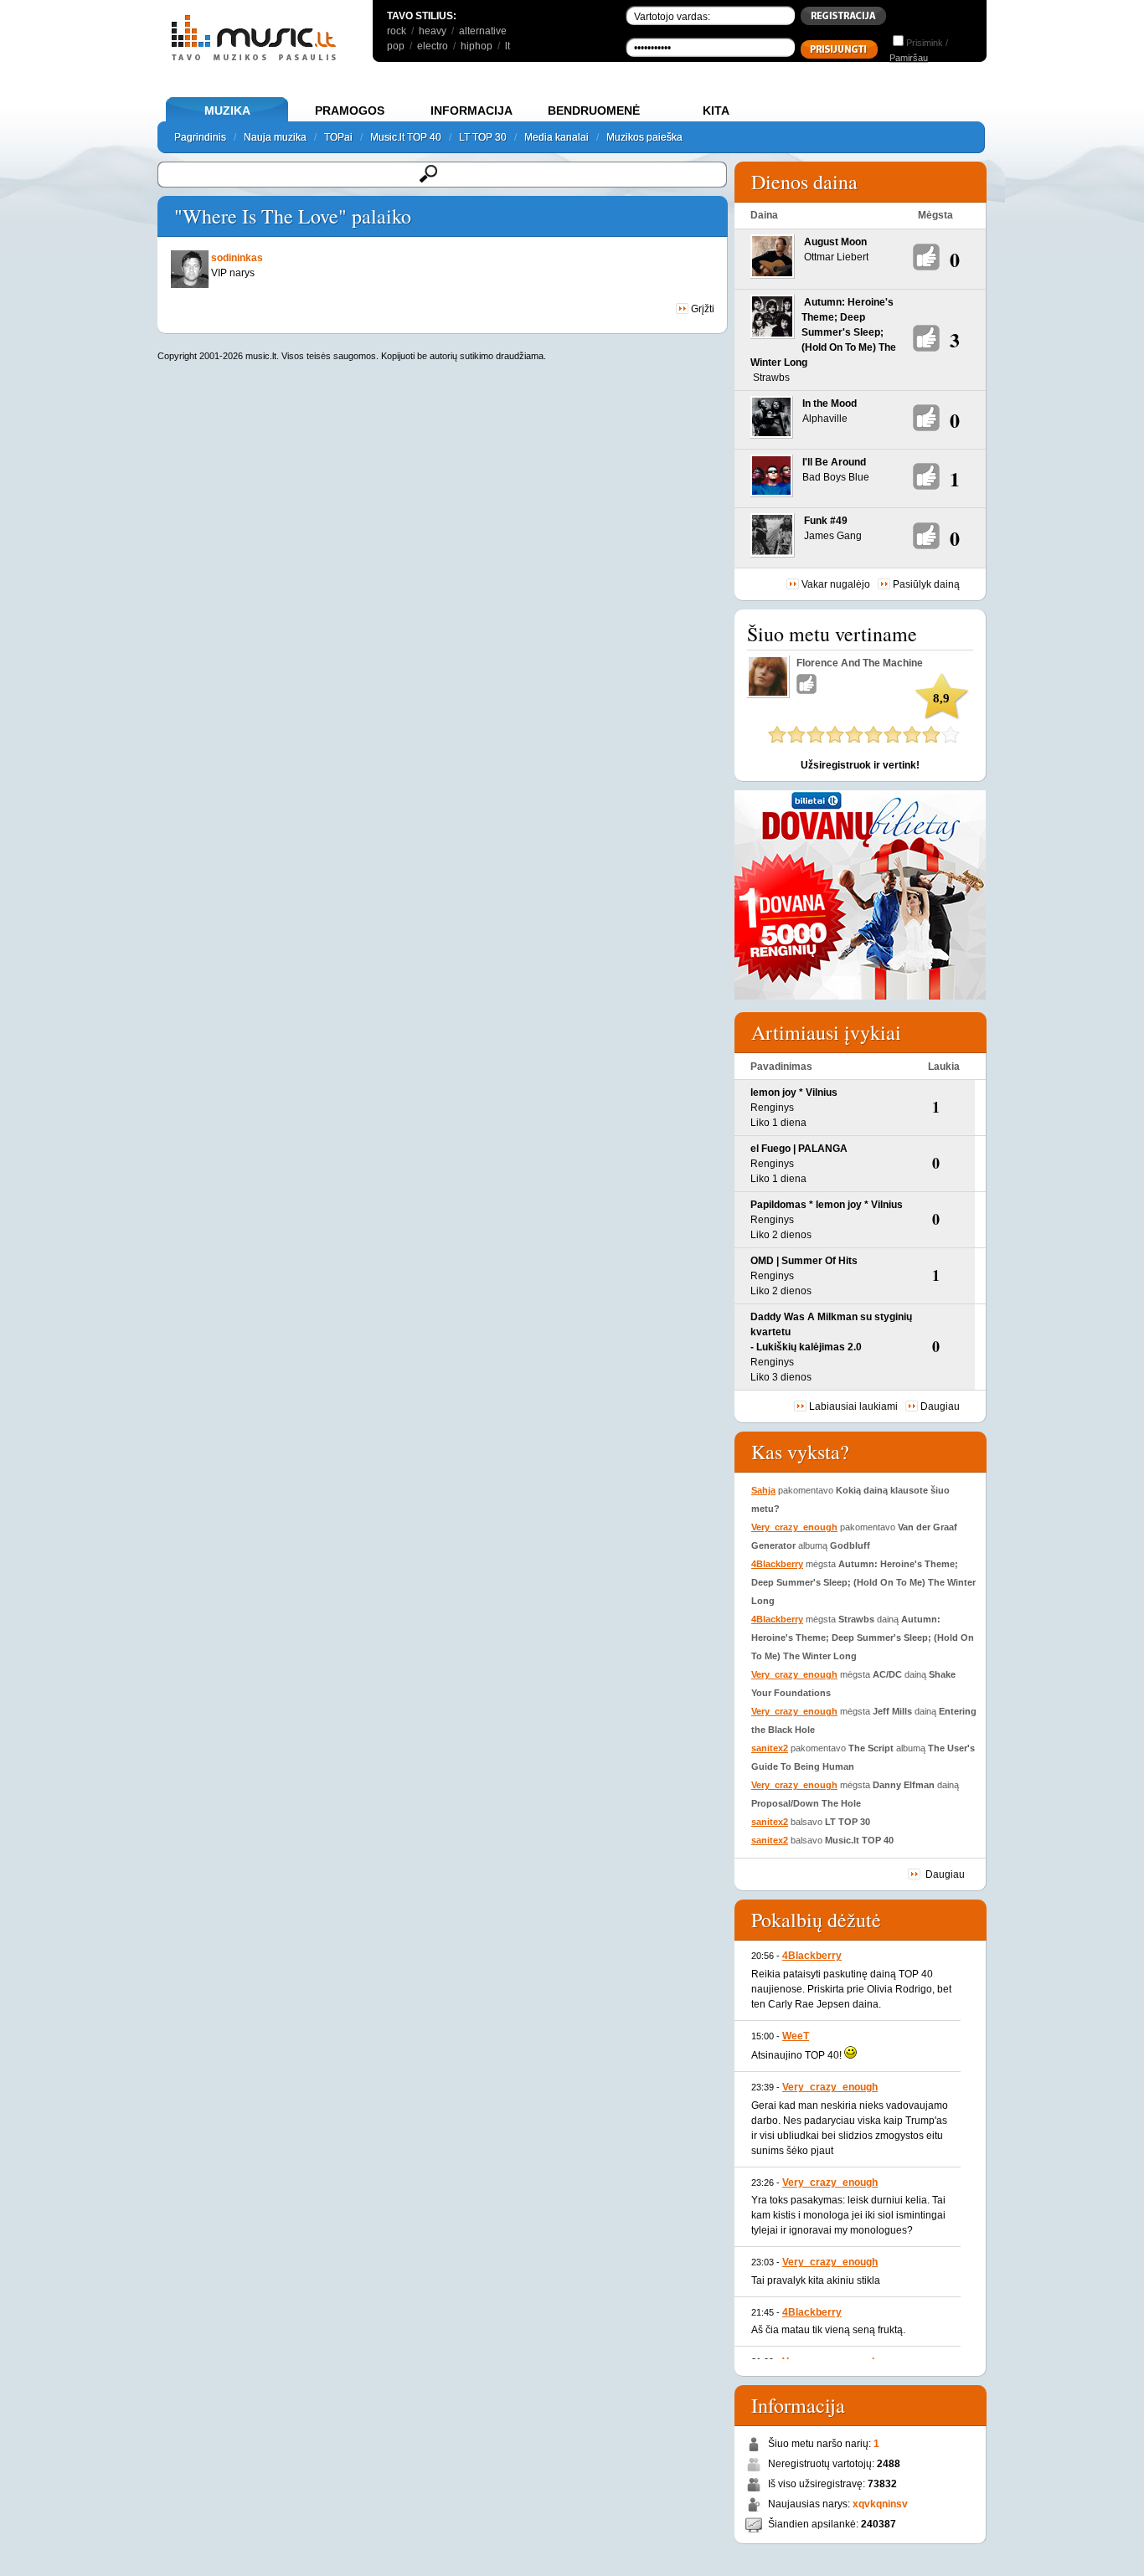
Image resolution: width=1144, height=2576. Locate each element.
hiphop (477, 46)
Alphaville (825, 419)
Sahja (763, 1490)
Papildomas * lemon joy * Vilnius (827, 1205)
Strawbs (771, 378)
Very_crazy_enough (794, 1527)
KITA (716, 111)
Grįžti (701, 309)
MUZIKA (227, 111)
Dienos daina (804, 182)
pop (396, 46)
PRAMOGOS (350, 111)
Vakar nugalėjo (836, 584)
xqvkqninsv (880, 2504)
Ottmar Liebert (836, 257)
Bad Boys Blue (836, 477)
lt (508, 46)
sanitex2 (770, 1748)
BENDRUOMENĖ (594, 111)
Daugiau (940, 1406)
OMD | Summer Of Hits (804, 1261)
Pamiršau (909, 58)
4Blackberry (777, 1564)
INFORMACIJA (472, 111)
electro (433, 46)
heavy (433, 31)
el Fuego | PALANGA (799, 1149)
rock (397, 31)
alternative (483, 31)
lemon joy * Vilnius (794, 1093)
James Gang (833, 536)
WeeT (796, 2036)
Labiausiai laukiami (853, 1406)
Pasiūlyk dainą (926, 584)
